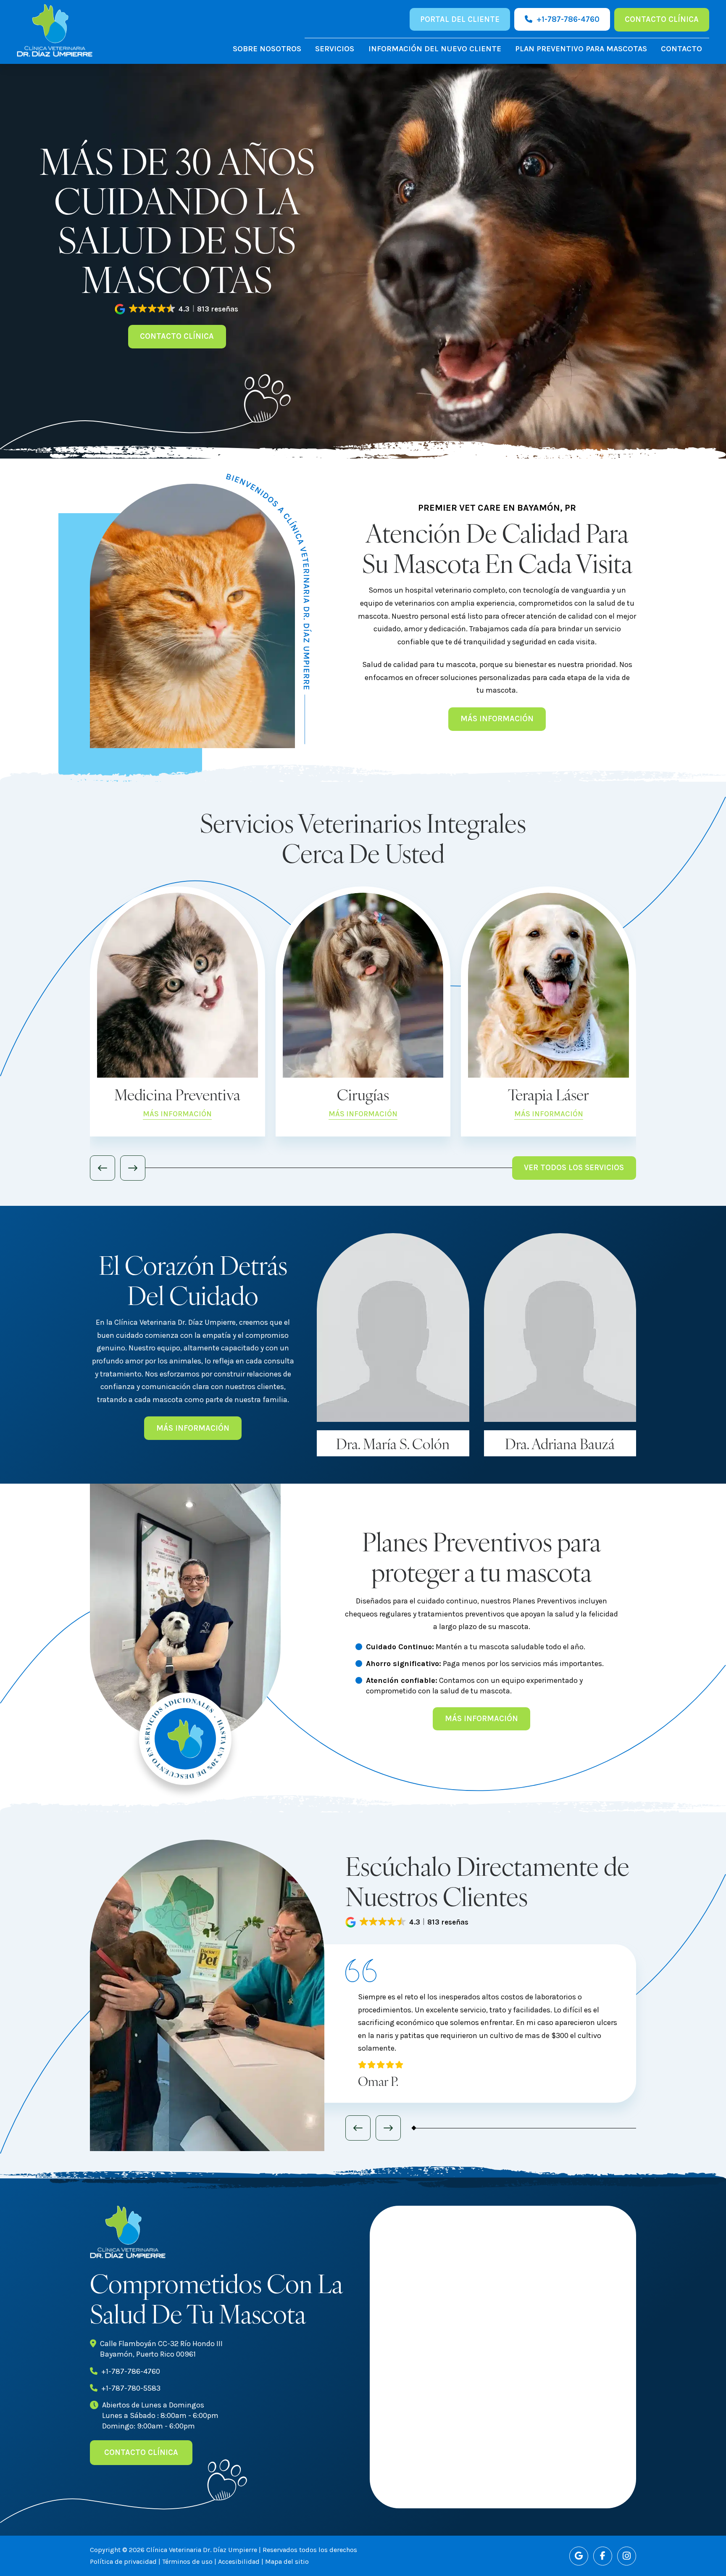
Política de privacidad (123, 2561)
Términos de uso (187, 2561)
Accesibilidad (239, 2561)
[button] (177, 309)
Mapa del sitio (287, 2561)
